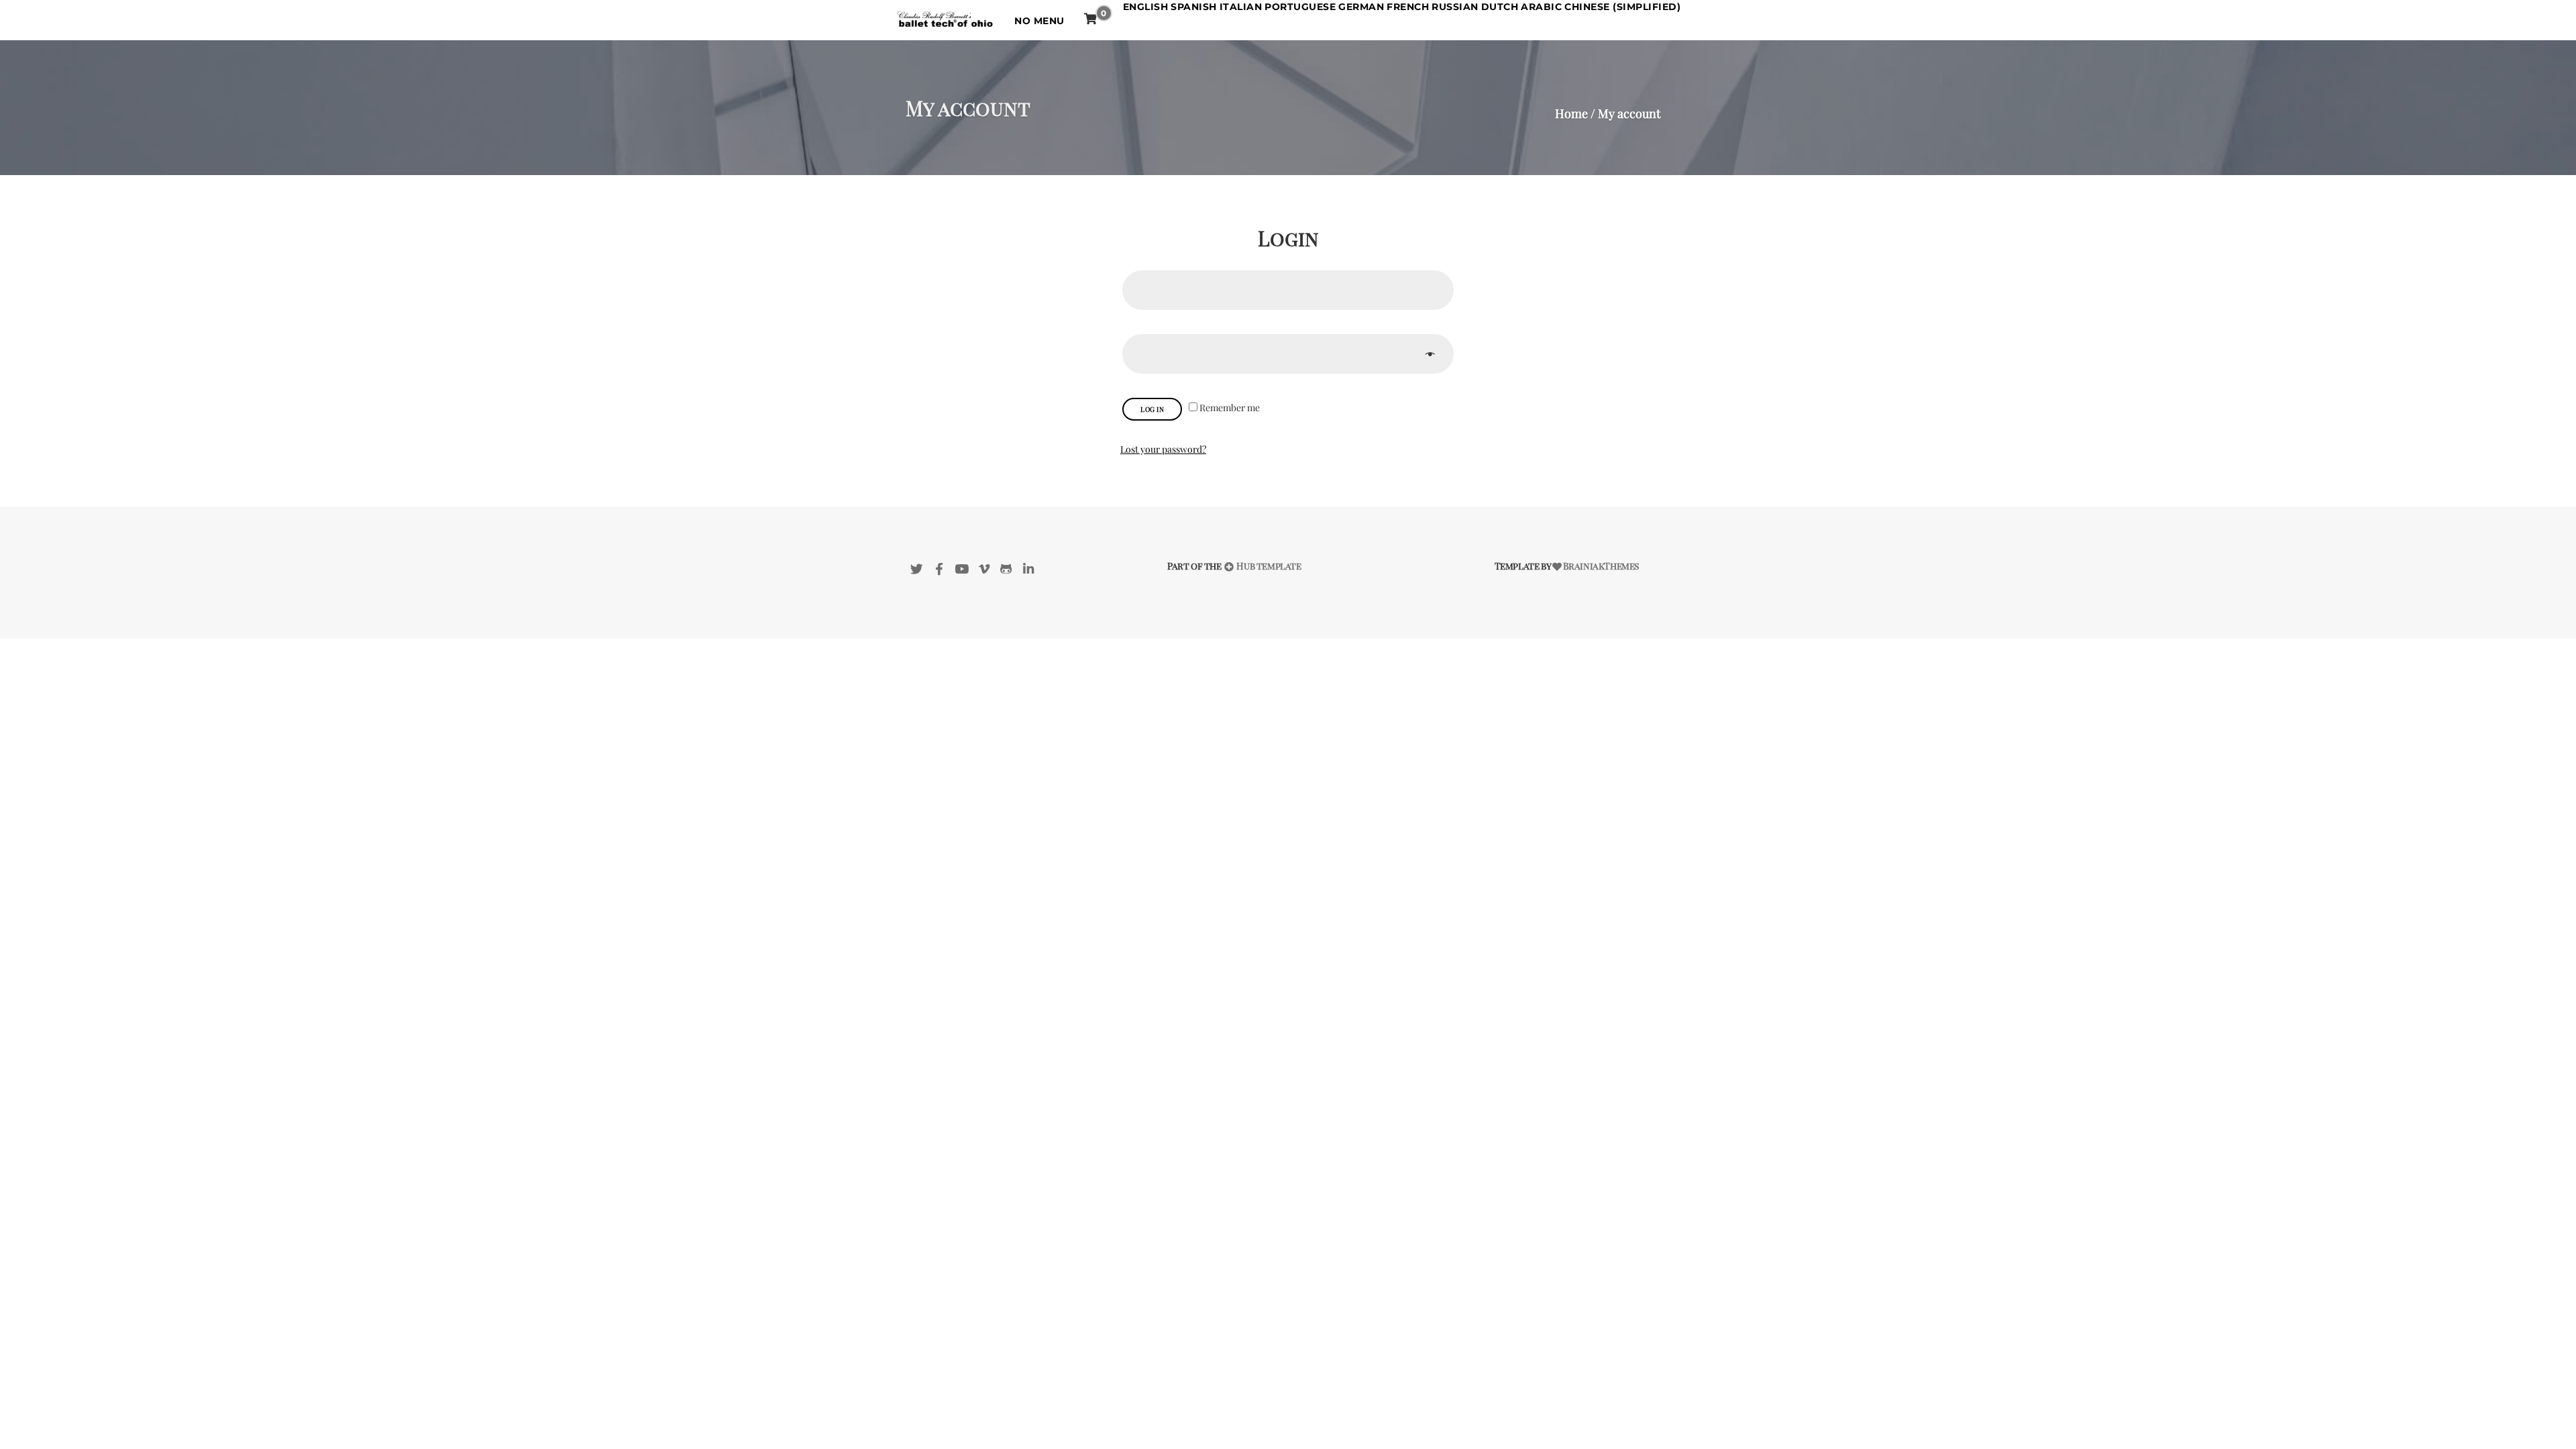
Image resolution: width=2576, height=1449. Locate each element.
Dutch (1500, 7)
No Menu (1039, 21)
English (1146, 7)
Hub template (1268, 566)
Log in (1152, 409)
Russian (1455, 7)
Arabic (1541, 7)
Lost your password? (1163, 449)
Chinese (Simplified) (1622, 7)
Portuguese (1300, 7)
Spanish (1194, 7)
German (1361, 7)
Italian (1241, 7)
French (1408, 7)
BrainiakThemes (1601, 566)
